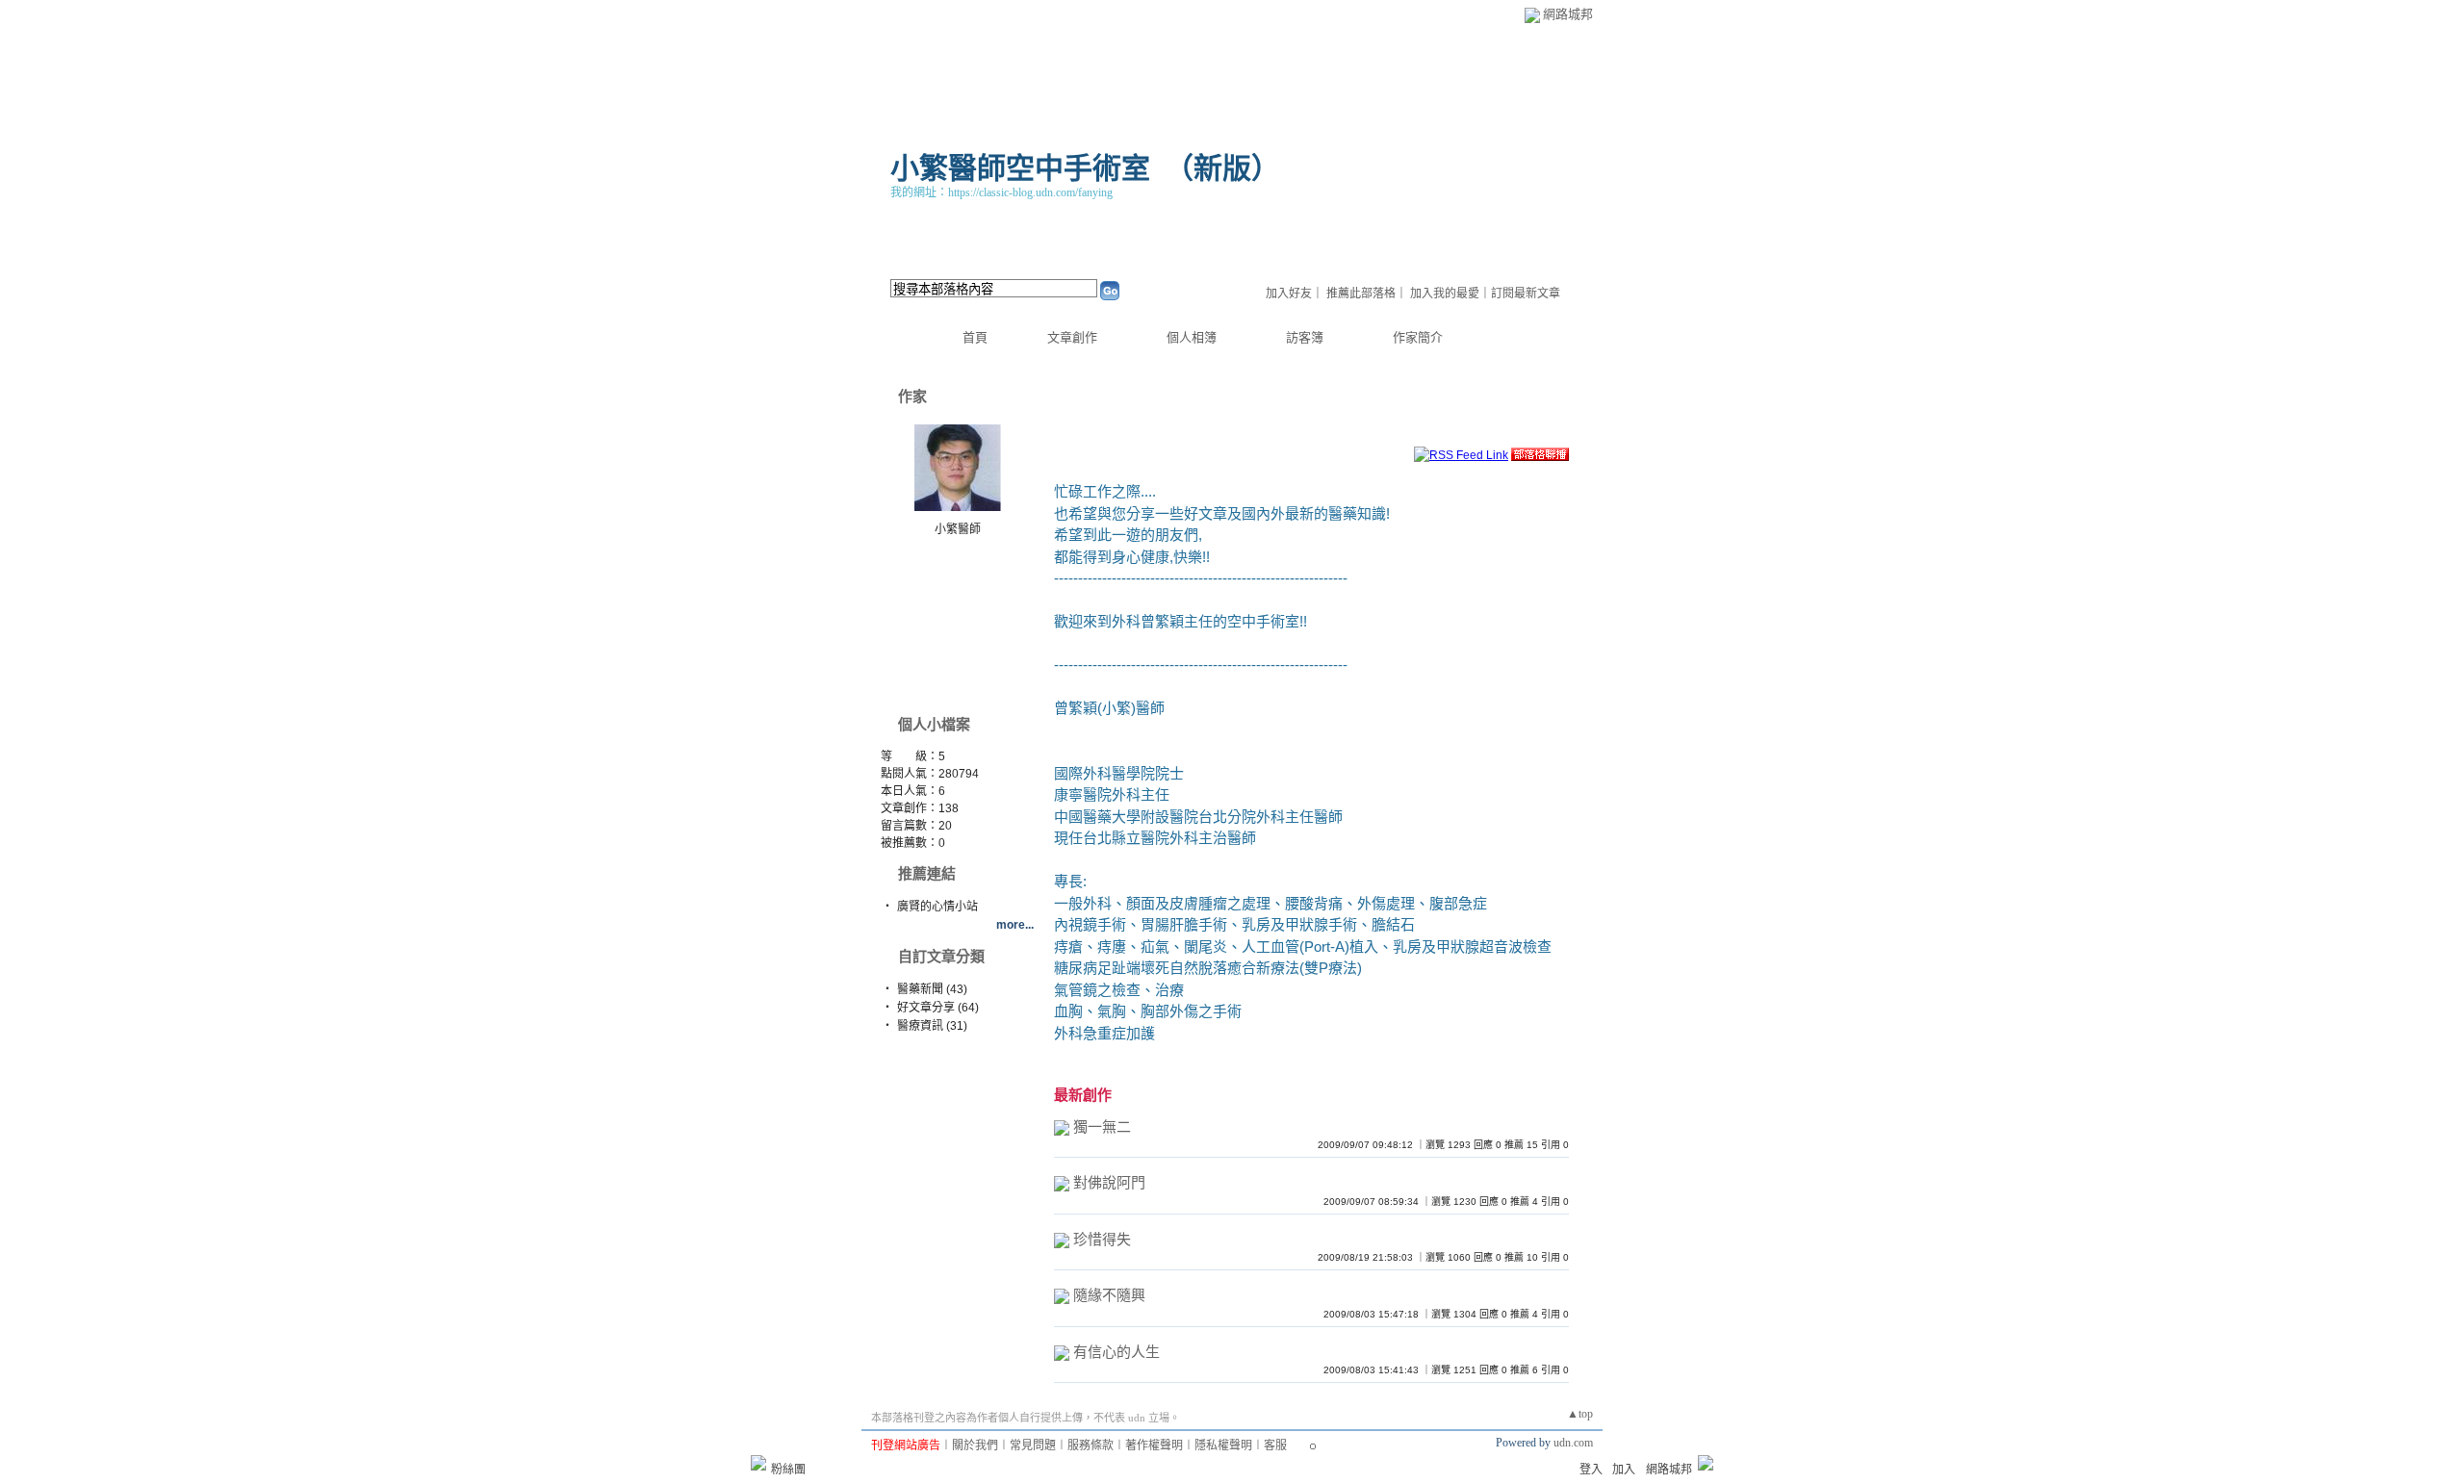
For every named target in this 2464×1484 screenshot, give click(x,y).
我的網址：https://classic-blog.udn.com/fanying (1001, 192)
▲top (1580, 1414)
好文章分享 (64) (938, 1008)
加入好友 (1289, 294)
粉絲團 (788, 1470)
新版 (1222, 168)
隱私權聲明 (1223, 1446)
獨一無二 (1102, 1126)
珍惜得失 (1102, 1239)
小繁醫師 (958, 529)
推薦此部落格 (1361, 294)
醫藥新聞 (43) (932, 989)
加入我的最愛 (1445, 294)
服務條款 (1091, 1446)
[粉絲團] (758, 1463)
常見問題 (1033, 1446)
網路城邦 (1568, 14)
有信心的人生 (1116, 1352)
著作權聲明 (1154, 1446)
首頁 (975, 337)
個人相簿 (1192, 337)
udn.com (1573, 1443)
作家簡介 (1418, 337)
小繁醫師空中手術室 (1020, 168)
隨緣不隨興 (1109, 1295)
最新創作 (1083, 1095)
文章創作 (1072, 337)
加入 (1624, 1470)
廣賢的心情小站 (937, 907)
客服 (1275, 1446)
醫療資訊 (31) (932, 1026)
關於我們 (975, 1446)
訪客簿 (1305, 337)
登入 (1591, 1470)
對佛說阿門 (1109, 1182)
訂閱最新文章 (1526, 294)
